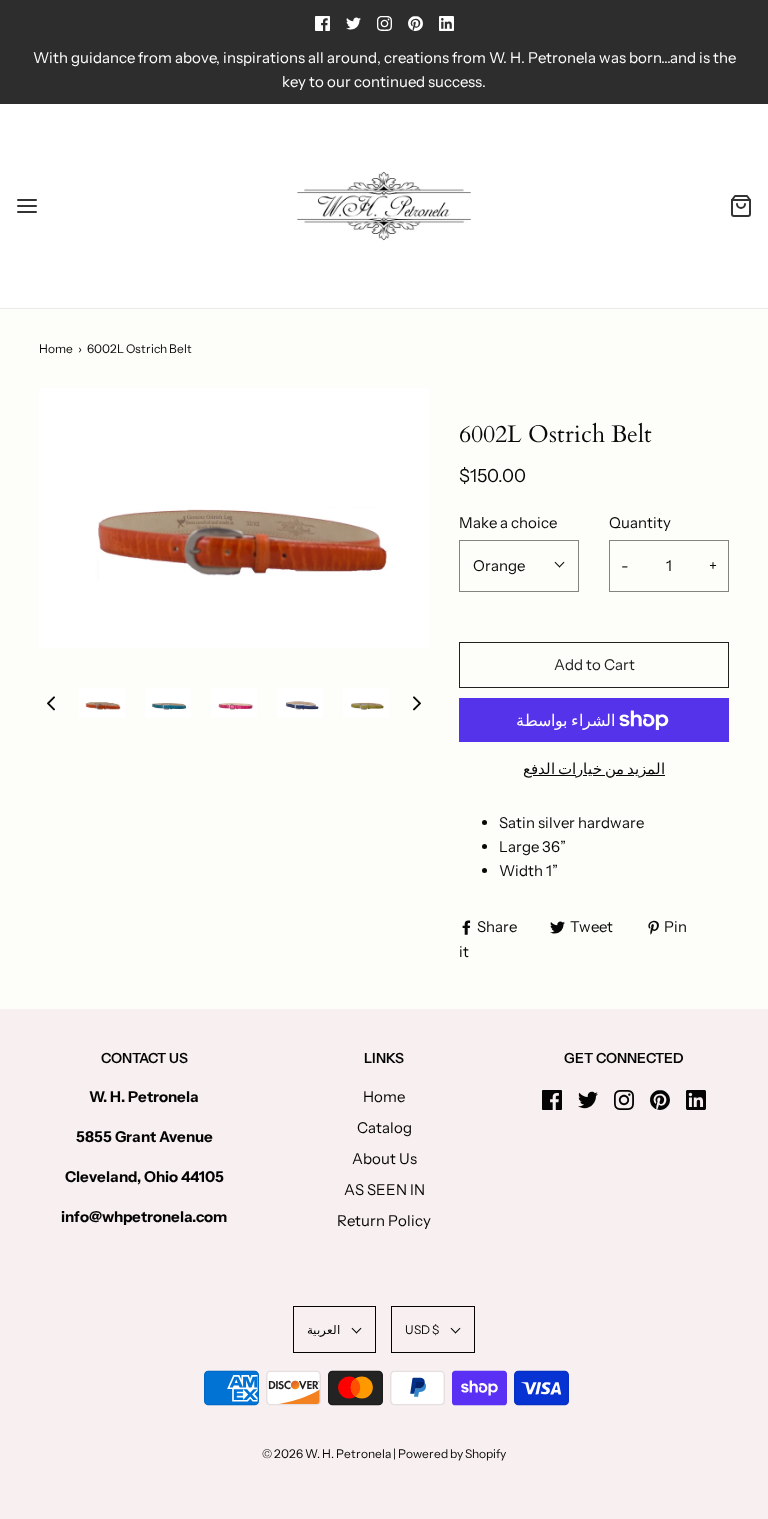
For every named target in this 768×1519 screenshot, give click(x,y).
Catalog (384, 1127)
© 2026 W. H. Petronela (326, 1453)
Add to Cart (594, 664)
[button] (51, 702)
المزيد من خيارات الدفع (594, 768)
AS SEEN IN (384, 1189)
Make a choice (508, 522)
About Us (384, 1158)
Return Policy (384, 1220)
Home (56, 348)
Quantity (640, 522)
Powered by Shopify (452, 1453)
